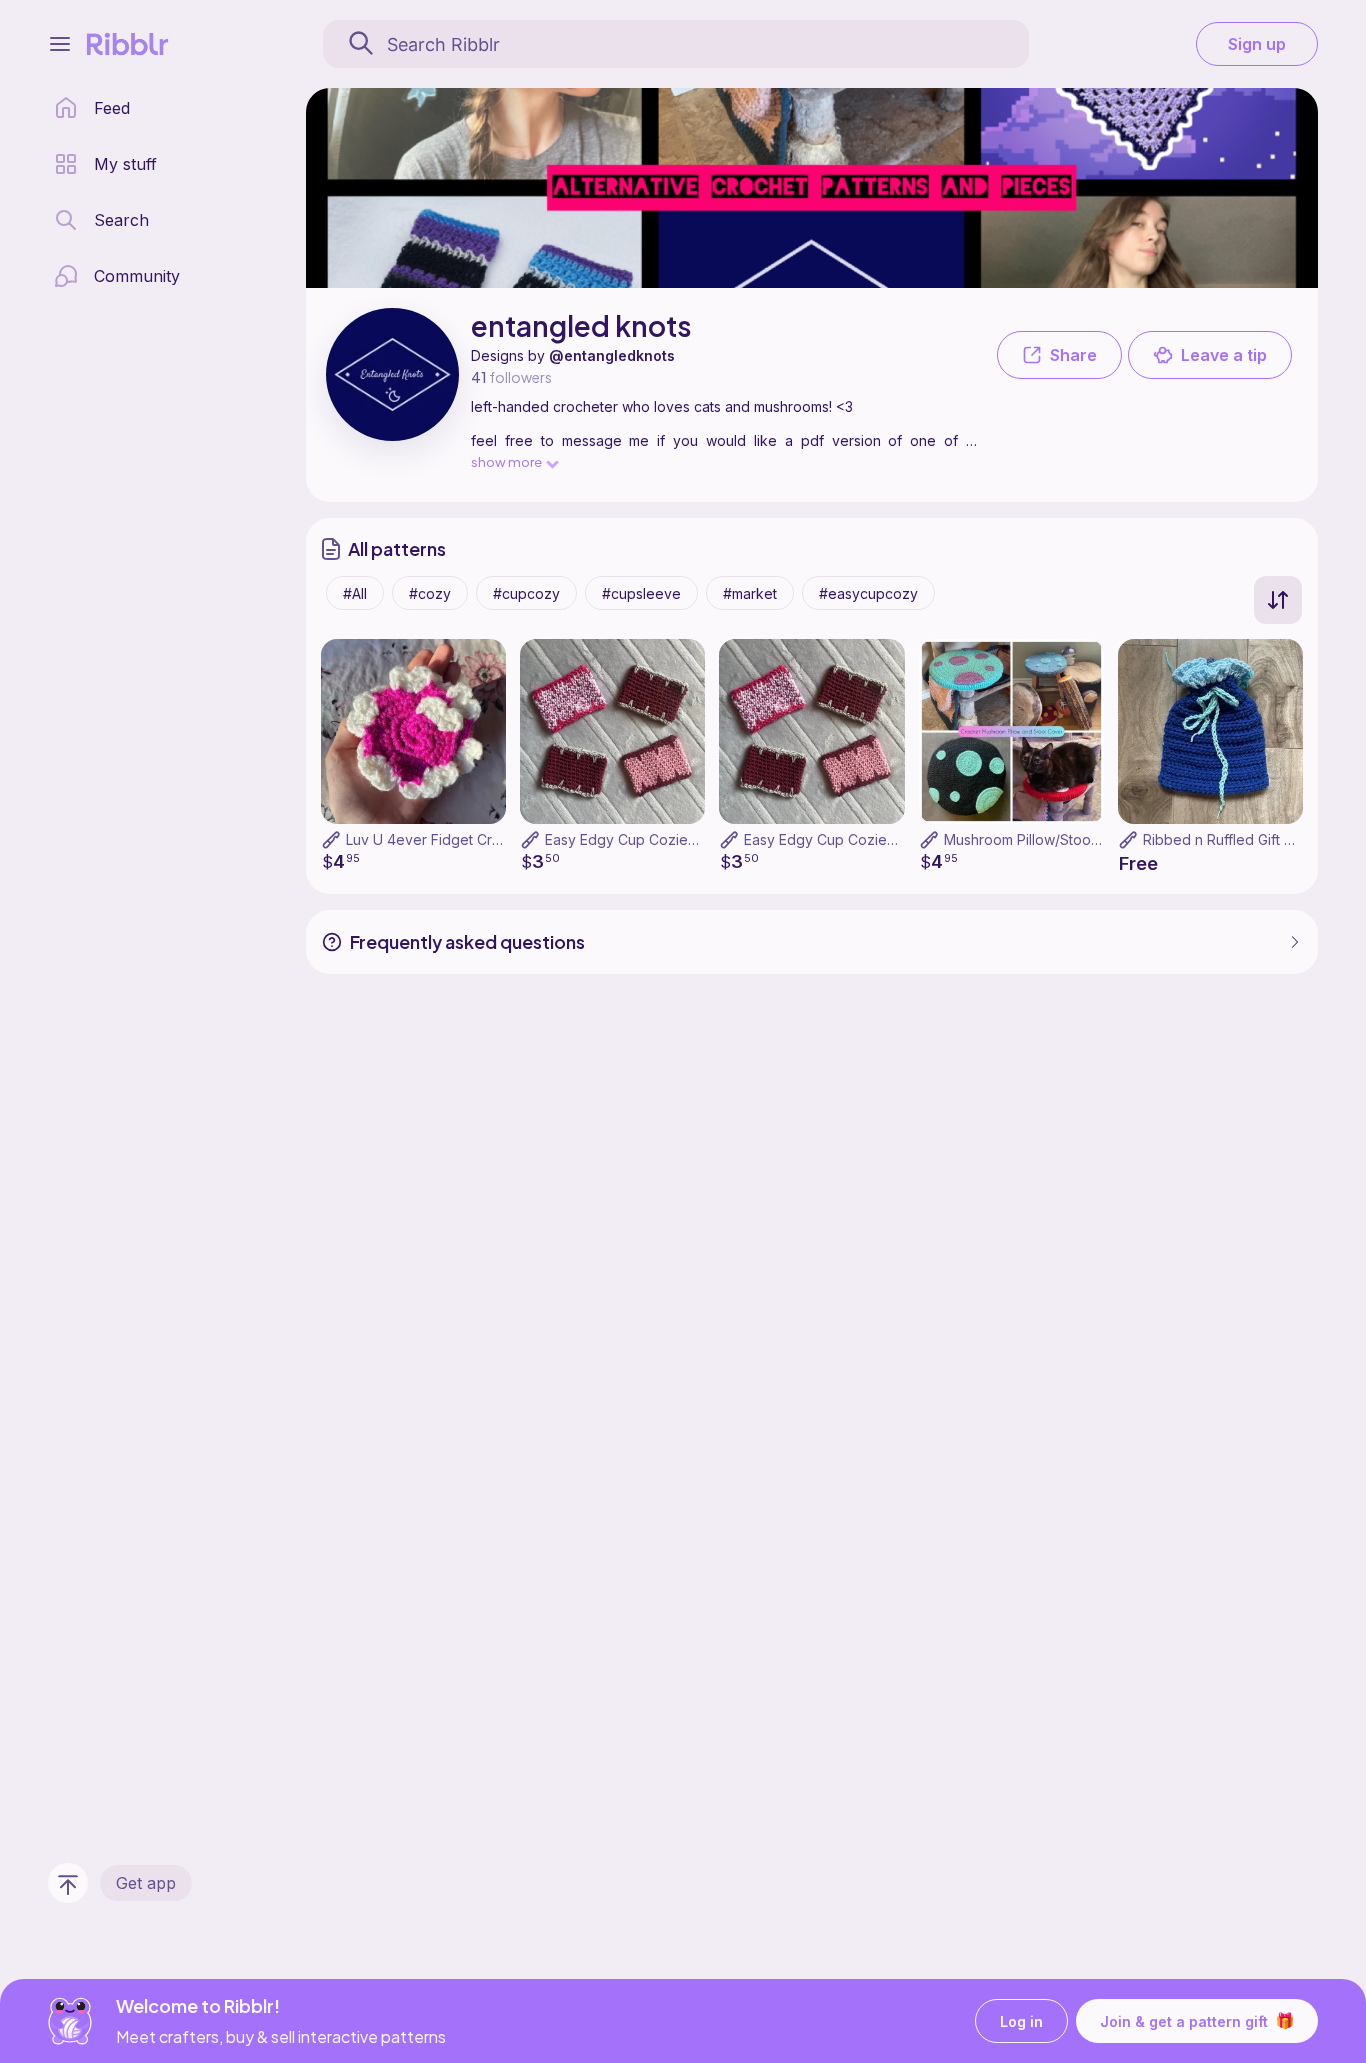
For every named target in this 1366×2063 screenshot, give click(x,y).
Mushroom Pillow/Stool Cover (1041, 839)
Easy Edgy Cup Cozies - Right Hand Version (889, 839)
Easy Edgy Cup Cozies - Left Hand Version (686, 839)
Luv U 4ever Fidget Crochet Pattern (463, 839)
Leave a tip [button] (1224, 355)
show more (506, 461)
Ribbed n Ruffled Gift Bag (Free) (1249, 839)
